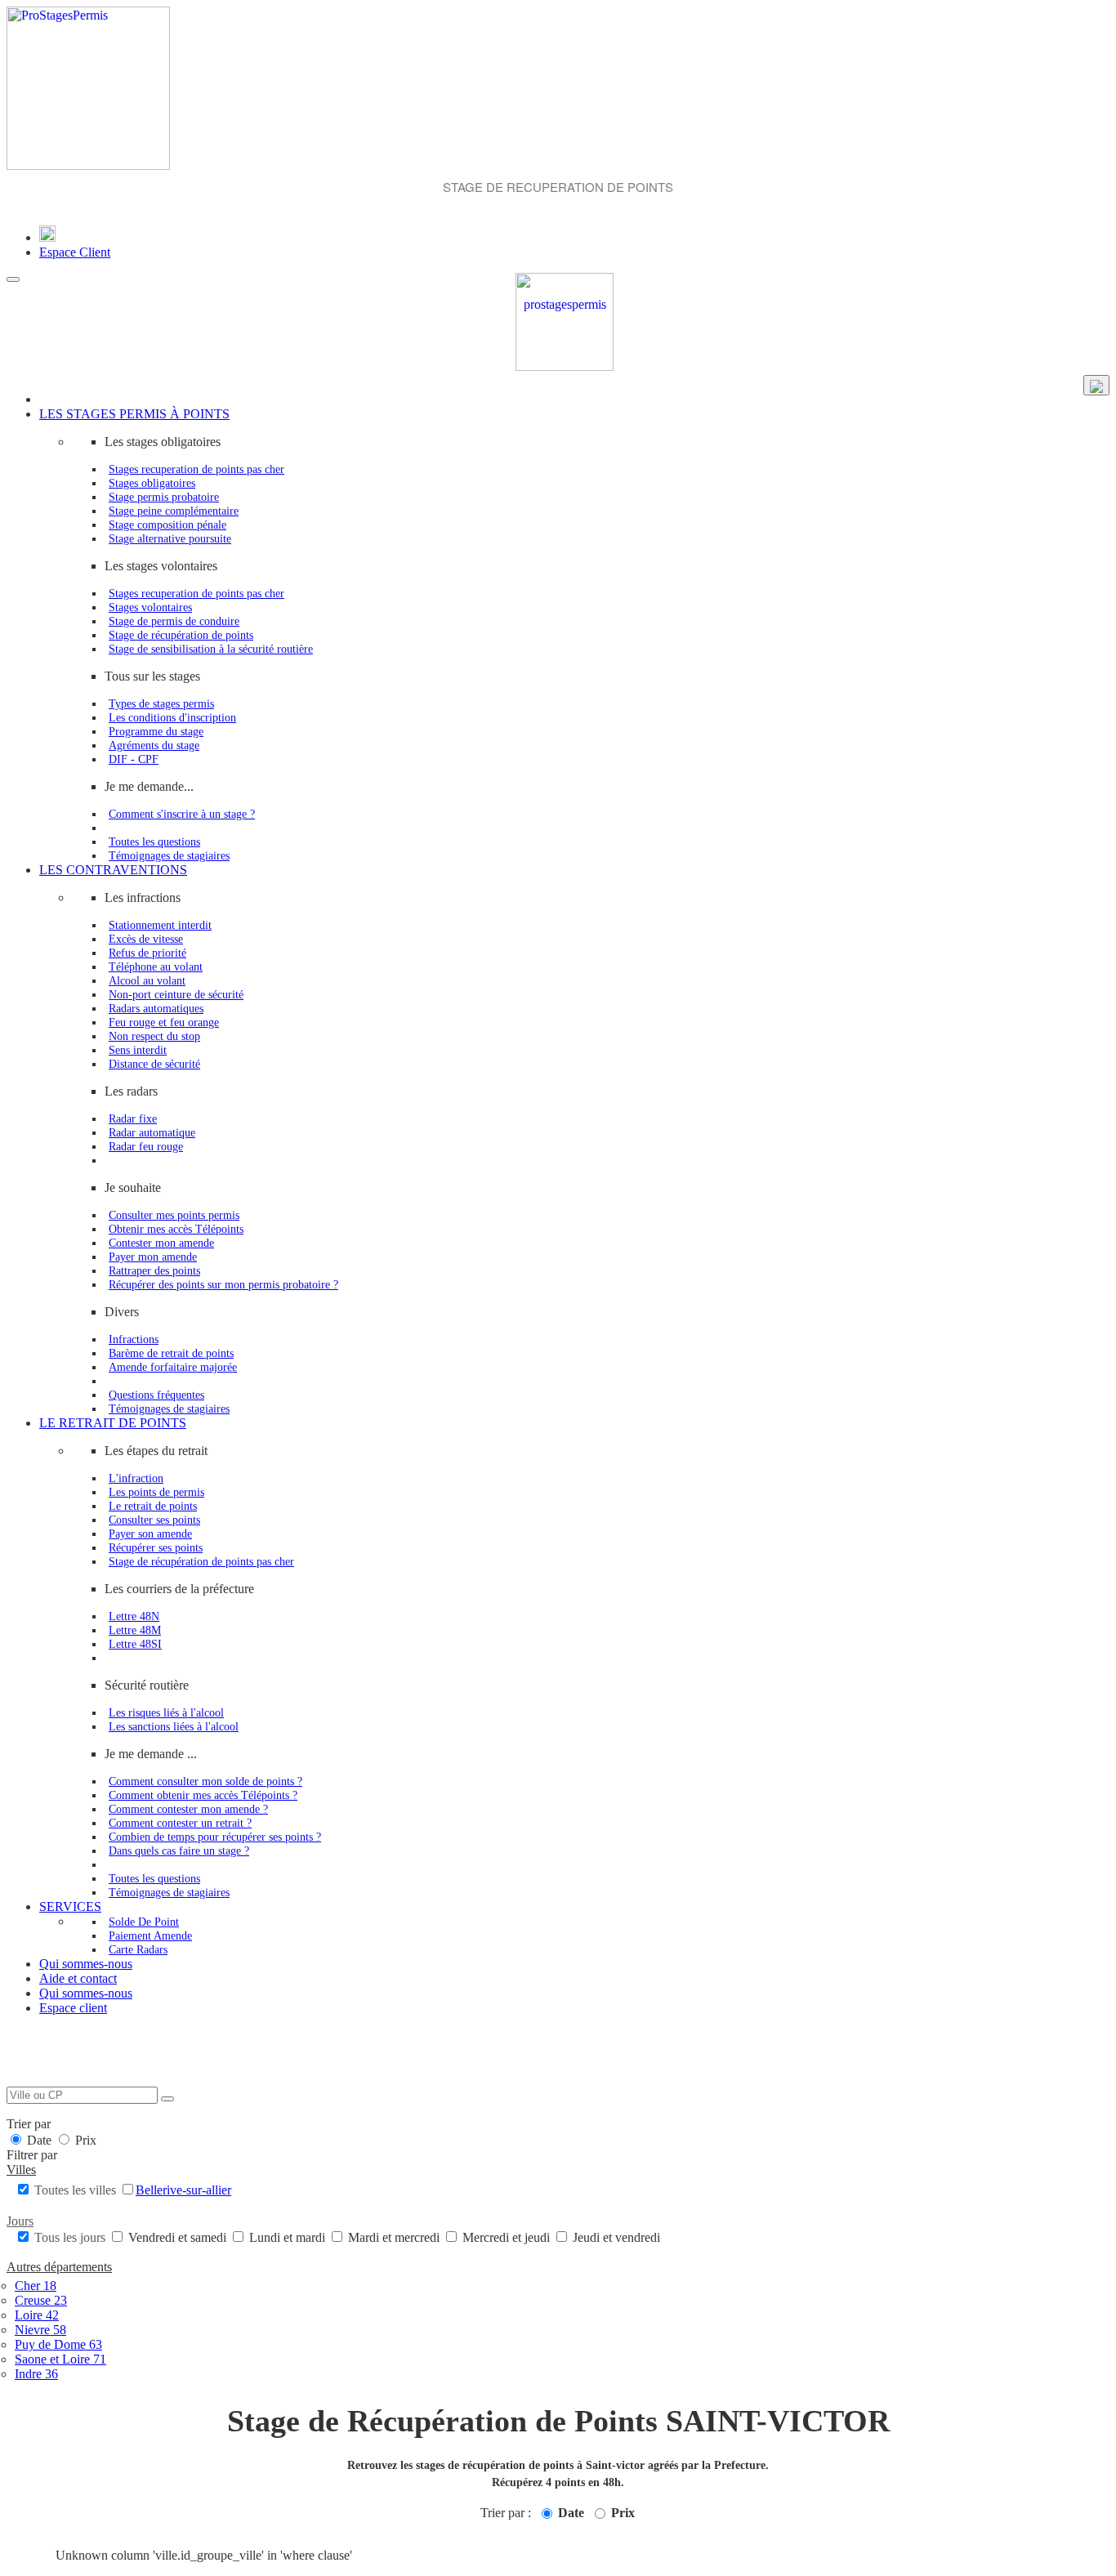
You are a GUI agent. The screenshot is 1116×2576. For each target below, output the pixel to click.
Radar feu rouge (146, 1146)
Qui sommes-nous (86, 1964)
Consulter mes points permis (174, 1215)
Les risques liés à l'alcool (166, 1712)
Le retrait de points (153, 1506)
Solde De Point (144, 1922)
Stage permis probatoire (164, 497)
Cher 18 (36, 2286)
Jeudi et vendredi (615, 2237)
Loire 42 (37, 2315)
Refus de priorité (147, 953)
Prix (84, 2140)
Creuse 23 (41, 2300)
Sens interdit (138, 1050)
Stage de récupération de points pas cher (201, 1561)
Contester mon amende (161, 1243)
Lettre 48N (134, 1616)
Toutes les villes (75, 2190)
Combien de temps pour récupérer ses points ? (215, 1837)
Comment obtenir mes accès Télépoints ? (203, 1795)
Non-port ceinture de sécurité (176, 994)
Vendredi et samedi (177, 2237)
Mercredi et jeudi (506, 2237)
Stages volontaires (150, 607)
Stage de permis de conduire (174, 621)
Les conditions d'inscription (172, 717)
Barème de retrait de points (171, 1353)
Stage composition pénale (167, 525)
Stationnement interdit (160, 925)
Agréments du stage (154, 745)
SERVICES (70, 1906)
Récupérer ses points (156, 1547)
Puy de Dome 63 (58, 2344)
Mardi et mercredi (394, 2237)
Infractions (134, 1339)
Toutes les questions (154, 842)
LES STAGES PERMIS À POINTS (134, 414)
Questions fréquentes (156, 1395)
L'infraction (136, 1478)
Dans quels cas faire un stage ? (179, 1851)
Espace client (73, 2008)
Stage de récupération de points (181, 635)
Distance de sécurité (154, 1064)
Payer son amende (150, 1534)
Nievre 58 (40, 2330)
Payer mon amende (153, 1257)
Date (39, 2140)
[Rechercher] (167, 2099)
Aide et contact (78, 1978)
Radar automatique (152, 1132)
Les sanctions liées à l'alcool (174, 1726)
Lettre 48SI (135, 1644)
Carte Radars (138, 1949)
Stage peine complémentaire (174, 511)
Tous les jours (70, 2237)
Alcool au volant (147, 980)
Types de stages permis (161, 703)
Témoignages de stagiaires (169, 855)
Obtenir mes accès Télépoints (176, 1229)
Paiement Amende (150, 1935)
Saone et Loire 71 (60, 2359)
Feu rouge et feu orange (164, 1022)
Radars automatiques (156, 1008)
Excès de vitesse (146, 939)
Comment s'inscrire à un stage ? (182, 814)
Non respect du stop (154, 1036)
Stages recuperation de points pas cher (196, 469)
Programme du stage (156, 731)
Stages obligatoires (152, 483)
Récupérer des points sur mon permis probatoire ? (223, 1284)
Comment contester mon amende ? (188, 1809)
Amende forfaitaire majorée (173, 1367)
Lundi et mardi (287, 2237)
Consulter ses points (154, 1520)
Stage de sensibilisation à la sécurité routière (211, 649)
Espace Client (75, 252)
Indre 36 (36, 2374)
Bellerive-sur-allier (183, 2190)
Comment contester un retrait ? (180, 1823)
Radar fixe (133, 1118)
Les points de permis (156, 1492)
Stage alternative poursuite (170, 538)
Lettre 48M (135, 1630)
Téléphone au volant (156, 967)
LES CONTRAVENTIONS (113, 870)
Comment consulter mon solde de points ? (205, 1781)
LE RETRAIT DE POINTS (113, 1423)
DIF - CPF (134, 759)
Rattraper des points (154, 1270)
